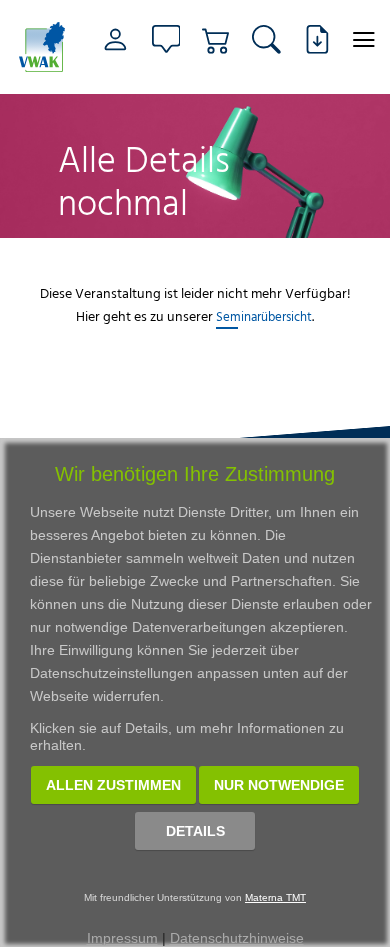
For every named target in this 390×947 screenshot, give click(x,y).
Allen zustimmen (113, 785)
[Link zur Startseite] (42, 47)
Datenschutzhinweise (237, 938)
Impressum (122, 938)
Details (195, 831)
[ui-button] (364, 39)
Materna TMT (275, 897)
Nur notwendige (279, 785)
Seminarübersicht (264, 316)
